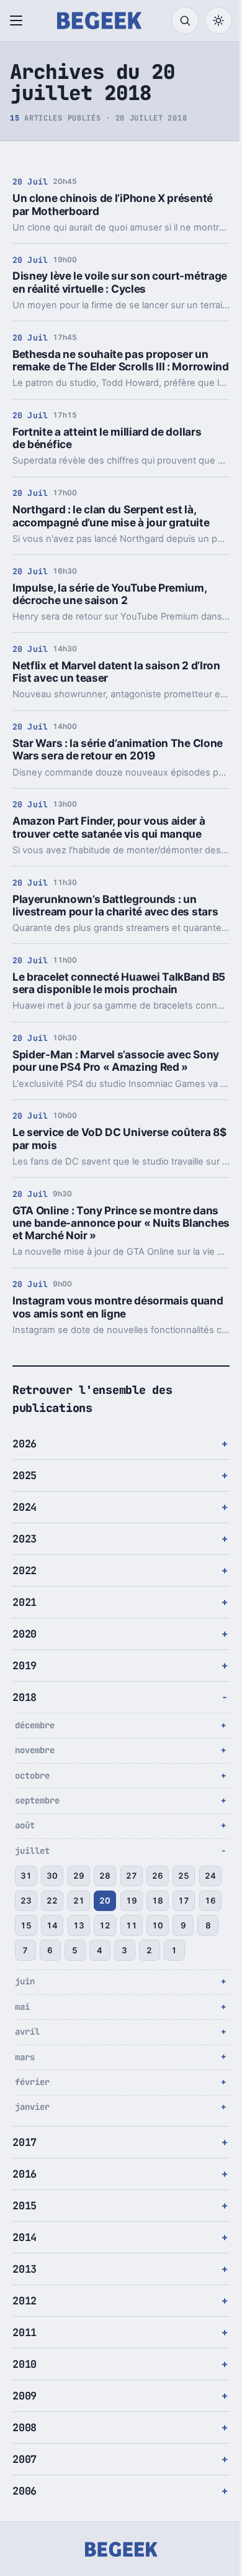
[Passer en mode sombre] (218, 21)
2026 (25, 1456)
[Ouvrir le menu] (19, 21)
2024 (25, 1519)
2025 (25, 1488)
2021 (25, 1615)
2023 (25, 1551)
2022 (25, 1583)
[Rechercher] (185, 21)
